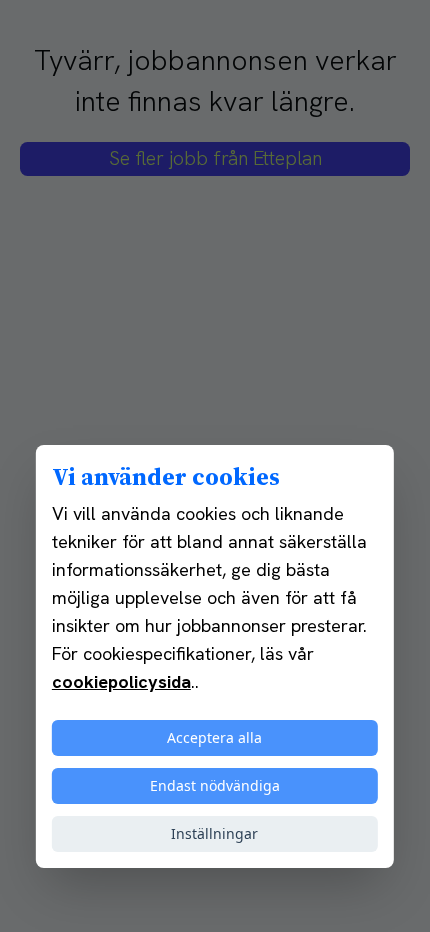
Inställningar (214, 833)
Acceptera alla (214, 737)
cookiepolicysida (121, 681)
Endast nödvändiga (215, 785)
